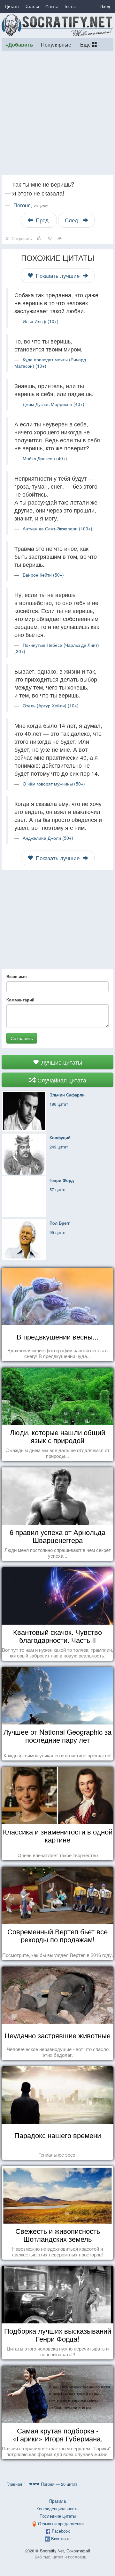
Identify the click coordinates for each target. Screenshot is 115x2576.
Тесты (70, 6)
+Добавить (19, 44)
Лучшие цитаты (61, 1062)
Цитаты (12, 6)
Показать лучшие (58, 276)
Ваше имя (17, 977)
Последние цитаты (58, 2516)
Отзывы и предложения (61, 2524)
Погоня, (31, 205)
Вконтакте (61, 2539)
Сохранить (22, 1038)
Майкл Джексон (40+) (45, 458)
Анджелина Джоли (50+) (48, 838)
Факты (51, 6)
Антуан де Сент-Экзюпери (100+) (57, 528)
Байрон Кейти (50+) (43, 575)
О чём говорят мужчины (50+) (54, 784)
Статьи (32, 6)
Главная (14, 2484)
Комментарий (20, 1000)
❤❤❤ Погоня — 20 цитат (53, 2484)
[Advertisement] (57, 113)
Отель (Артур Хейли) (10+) (51, 705)
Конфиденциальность (57, 2509)
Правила (57, 2501)
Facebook (61, 2531)
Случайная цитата (61, 1080)
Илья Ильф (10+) (41, 321)
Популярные (56, 44)
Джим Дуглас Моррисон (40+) (54, 404)
